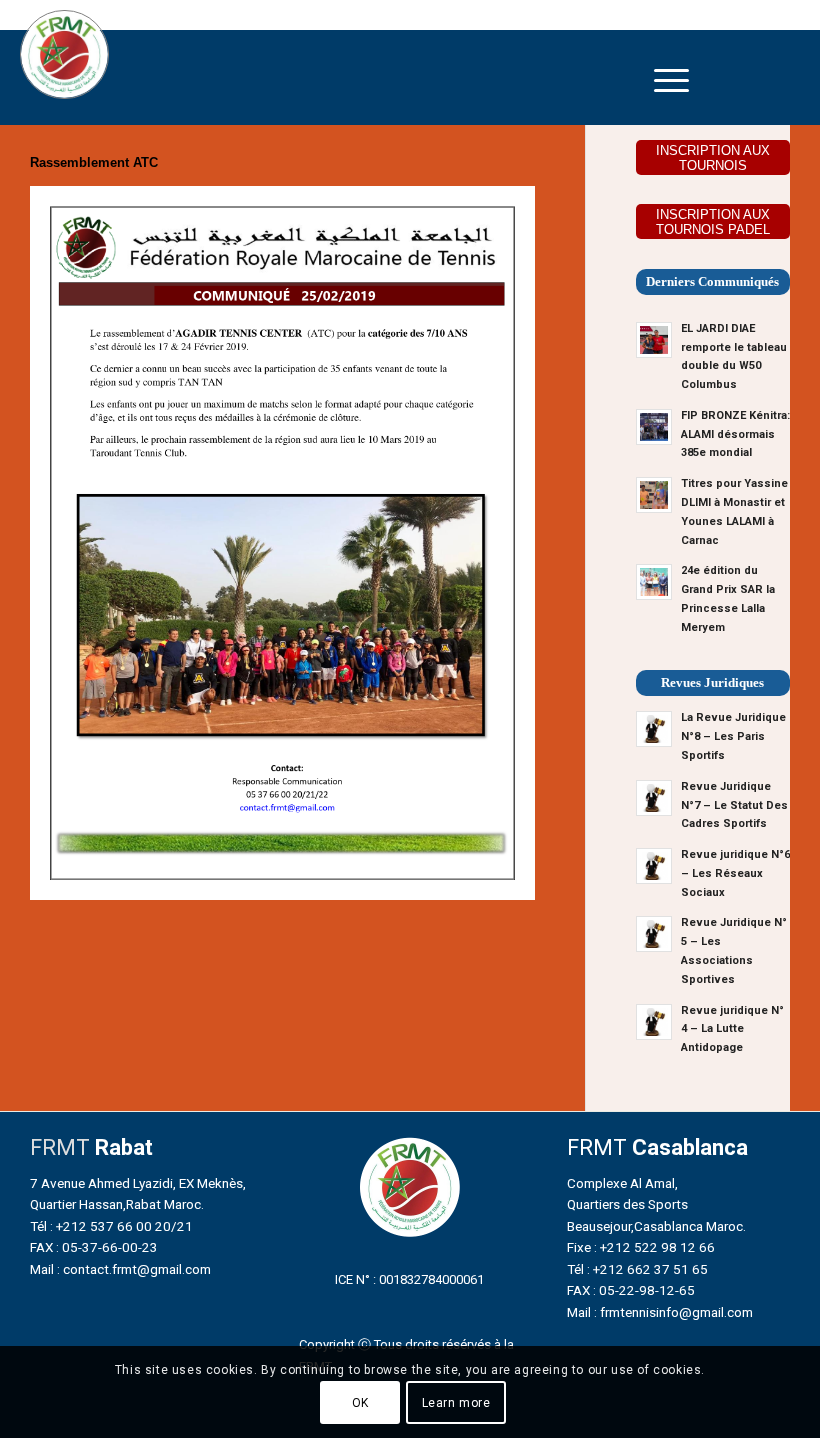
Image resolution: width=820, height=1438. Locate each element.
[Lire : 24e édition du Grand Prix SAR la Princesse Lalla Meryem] (654, 582)
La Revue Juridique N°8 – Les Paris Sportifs (733, 736)
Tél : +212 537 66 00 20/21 (111, 1226)
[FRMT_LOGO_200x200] (64, 54)
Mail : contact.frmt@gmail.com (120, 1269)
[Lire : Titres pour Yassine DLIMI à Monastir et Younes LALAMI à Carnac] (654, 495)
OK (360, 1403)
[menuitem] (671, 80)
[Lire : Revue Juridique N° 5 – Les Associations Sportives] (654, 934)
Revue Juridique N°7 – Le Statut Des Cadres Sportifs (734, 805)
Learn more (456, 1403)
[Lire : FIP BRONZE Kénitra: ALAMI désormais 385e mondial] (654, 427)
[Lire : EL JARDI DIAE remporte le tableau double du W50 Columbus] (654, 340)
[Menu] (671, 80)
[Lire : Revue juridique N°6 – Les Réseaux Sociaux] (654, 866)
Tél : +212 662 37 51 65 (637, 1269)
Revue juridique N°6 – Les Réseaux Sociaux (735, 873)
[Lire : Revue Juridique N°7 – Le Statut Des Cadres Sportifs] (654, 798)
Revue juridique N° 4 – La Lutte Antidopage (732, 1029)
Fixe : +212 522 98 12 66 (641, 1247)
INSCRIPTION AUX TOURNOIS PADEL (713, 222)
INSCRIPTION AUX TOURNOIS (713, 158)
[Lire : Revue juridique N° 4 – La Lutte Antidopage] (654, 1022)
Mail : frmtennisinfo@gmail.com (660, 1312)
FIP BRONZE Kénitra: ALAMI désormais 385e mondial (735, 434)
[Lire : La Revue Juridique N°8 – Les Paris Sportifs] (654, 729)
